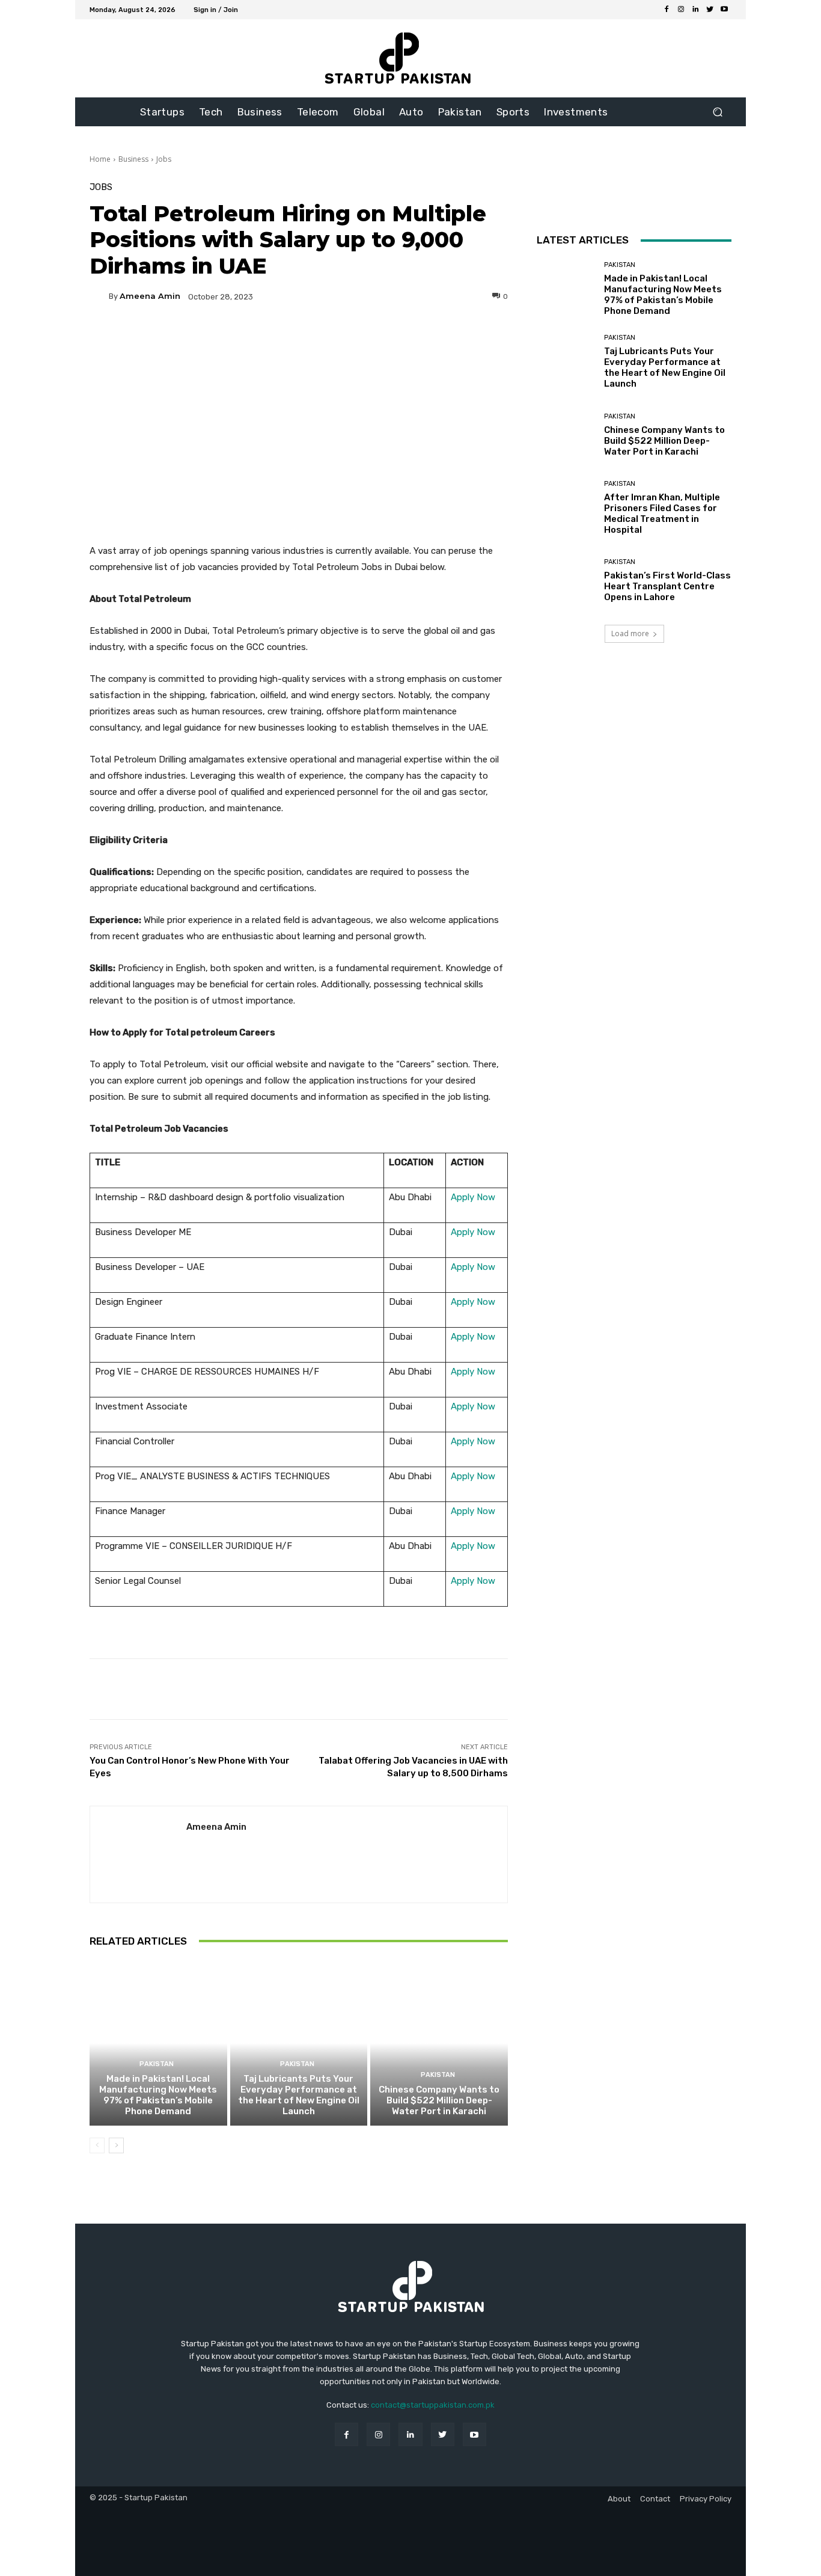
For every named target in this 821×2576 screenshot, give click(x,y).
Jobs (164, 159)
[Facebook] (667, 10)
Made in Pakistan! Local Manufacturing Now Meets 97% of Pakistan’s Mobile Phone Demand (158, 2095)
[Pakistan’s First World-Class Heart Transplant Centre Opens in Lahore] (566, 581)
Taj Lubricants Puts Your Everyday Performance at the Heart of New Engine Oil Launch (299, 2095)
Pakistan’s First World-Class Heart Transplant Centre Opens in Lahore (667, 586)
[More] (414, 338)
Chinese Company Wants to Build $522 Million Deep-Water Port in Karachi (439, 2100)
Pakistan (157, 2064)
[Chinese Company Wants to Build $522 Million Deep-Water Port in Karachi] (439, 2043)
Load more (630, 633)
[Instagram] (681, 10)
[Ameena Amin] (99, 296)
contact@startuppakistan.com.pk (433, 2405)
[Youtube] (724, 10)
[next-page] (116, 2145)
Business (133, 159)
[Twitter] (710, 10)
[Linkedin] (695, 10)
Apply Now (473, 1197)
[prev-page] (97, 2145)
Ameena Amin (150, 296)
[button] (717, 112)
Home (100, 159)
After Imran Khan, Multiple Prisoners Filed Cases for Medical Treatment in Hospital (662, 514)
